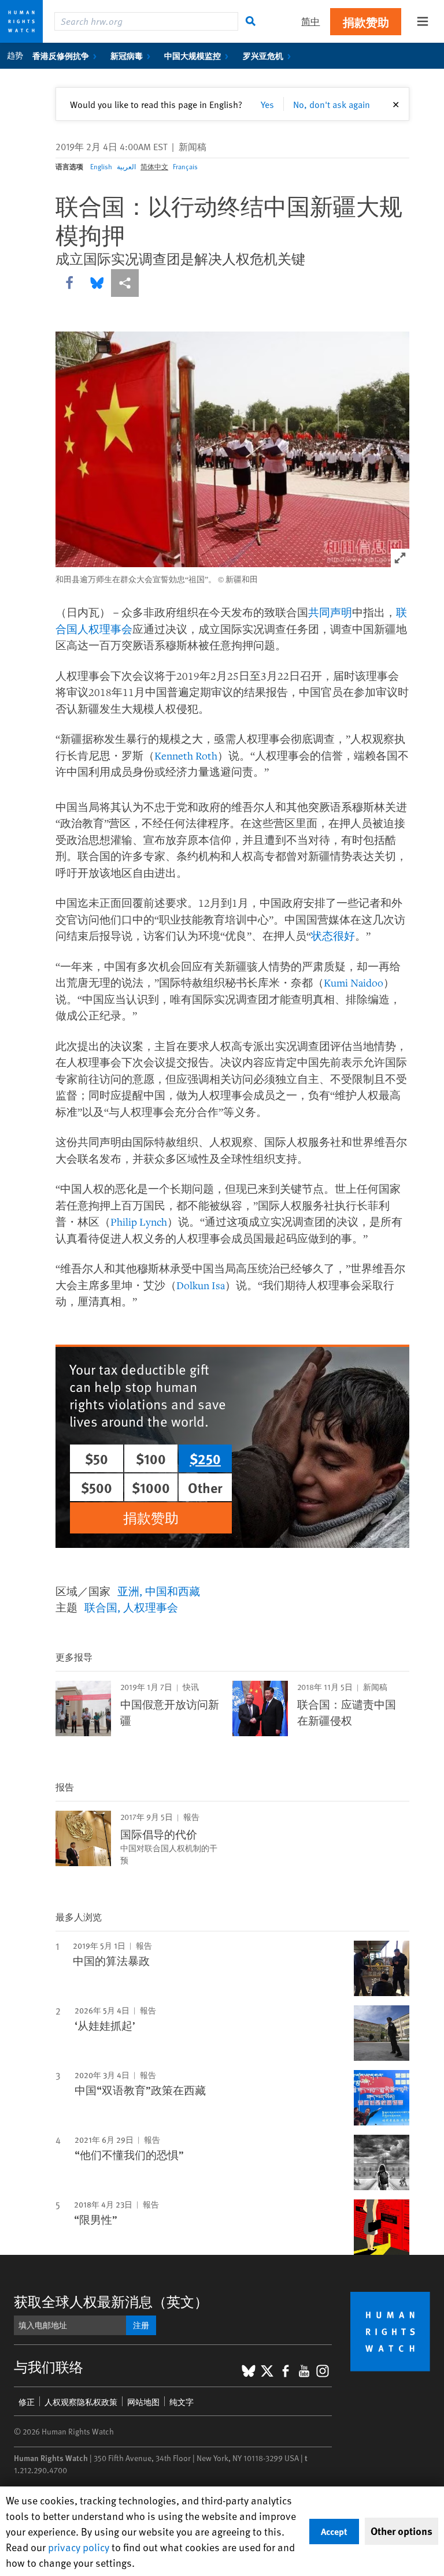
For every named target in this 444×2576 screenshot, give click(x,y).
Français (185, 166)
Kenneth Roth (186, 755)
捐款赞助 (366, 22)
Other (205, 1487)
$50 (97, 1458)
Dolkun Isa (201, 1285)
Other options (402, 2531)
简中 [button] (310, 21)
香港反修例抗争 (61, 55)
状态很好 (333, 936)
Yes (267, 104)
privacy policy (79, 2547)
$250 (205, 1458)
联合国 (101, 1607)
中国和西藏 (173, 1591)
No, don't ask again (332, 104)
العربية (126, 166)
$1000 (151, 1487)
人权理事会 (151, 1607)
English (101, 166)
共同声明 (330, 612)
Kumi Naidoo (354, 982)
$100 (151, 1458)
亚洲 (128, 1591)
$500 (97, 1487)
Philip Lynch (139, 1222)
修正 (27, 2402)
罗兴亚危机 (263, 55)
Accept (334, 2531)
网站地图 (143, 2402)
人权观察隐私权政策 (81, 2402)
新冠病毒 (127, 55)
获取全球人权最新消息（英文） (111, 2301)
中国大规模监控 (193, 55)
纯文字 (182, 2402)
